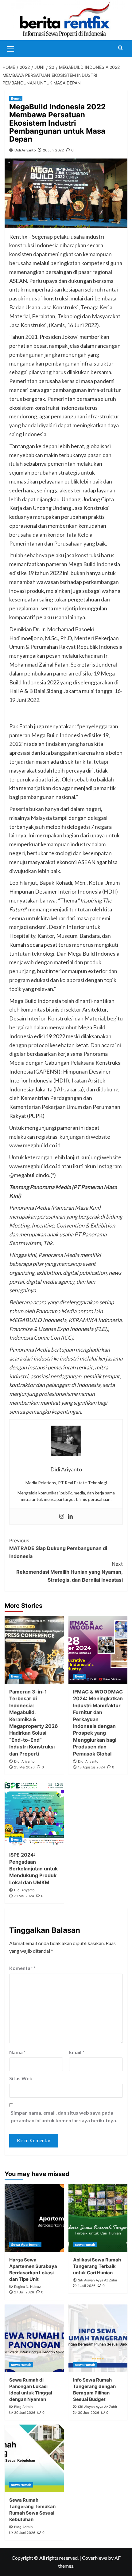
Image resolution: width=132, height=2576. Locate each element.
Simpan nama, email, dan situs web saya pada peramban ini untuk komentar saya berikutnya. (64, 2117)
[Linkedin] (70, 1517)
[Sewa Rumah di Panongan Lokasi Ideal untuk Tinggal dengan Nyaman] (34, 2338)
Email (77, 2052)
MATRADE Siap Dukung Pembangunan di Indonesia (58, 1548)
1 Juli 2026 (87, 2286)
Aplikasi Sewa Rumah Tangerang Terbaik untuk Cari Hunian (97, 2266)
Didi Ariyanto (25, 150)
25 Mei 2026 (24, 1767)
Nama (17, 2052)
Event (16, 99)
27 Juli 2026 (24, 2292)
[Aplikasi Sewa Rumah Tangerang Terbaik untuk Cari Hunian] (98, 2218)
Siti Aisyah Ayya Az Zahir (98, 2280)
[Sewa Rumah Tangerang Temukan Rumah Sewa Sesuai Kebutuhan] (34, 2458)
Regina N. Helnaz (27, 2287)
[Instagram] (62, 1517)
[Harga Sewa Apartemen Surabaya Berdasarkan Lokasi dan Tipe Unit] (34, 2218)
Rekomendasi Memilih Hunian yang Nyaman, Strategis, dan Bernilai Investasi (70, 1572)
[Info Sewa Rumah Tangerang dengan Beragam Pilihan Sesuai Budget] (98, 2338)
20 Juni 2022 (53, 150)
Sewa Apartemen (25, 2245)
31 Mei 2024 (24, 1896)
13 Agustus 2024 (91, 1767)
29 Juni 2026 (25, 2533)
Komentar (22, 1968)
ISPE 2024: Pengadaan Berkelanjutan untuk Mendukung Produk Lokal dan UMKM (33, 1869)
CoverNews (95, 2558)
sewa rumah (85, 2245)
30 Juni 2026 (25, 2413)
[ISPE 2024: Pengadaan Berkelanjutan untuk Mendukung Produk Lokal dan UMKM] (34, 1813)
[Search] (120, 48)
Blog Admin (23, 2407)
